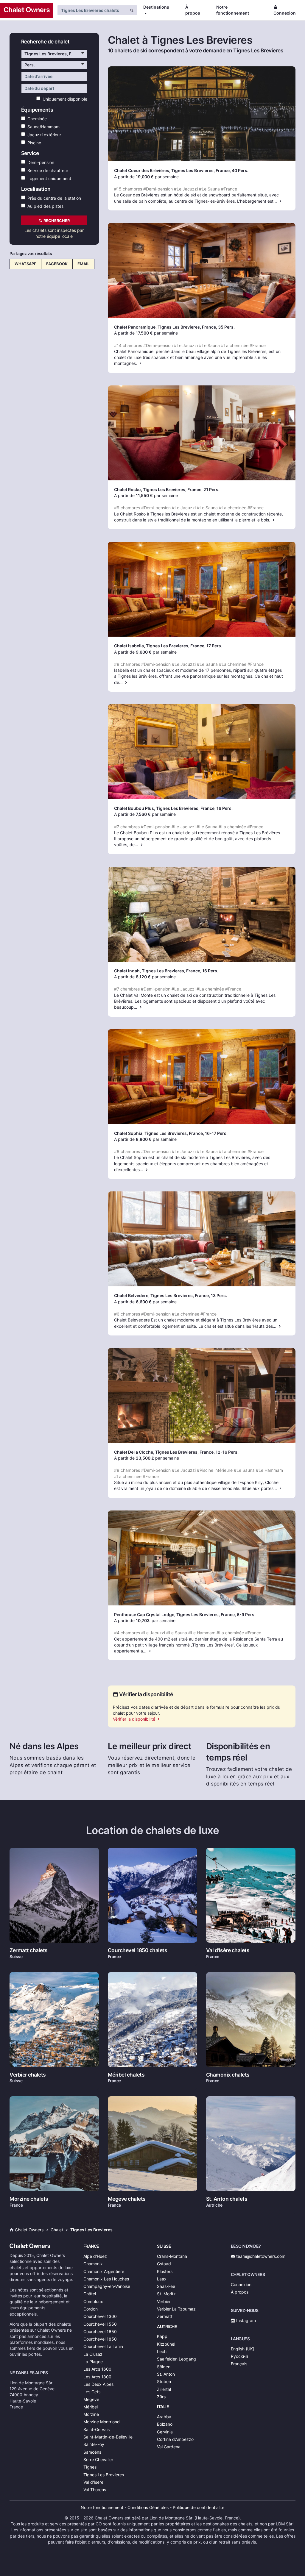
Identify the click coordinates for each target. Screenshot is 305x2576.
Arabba (164, 2417)
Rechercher (56, 221)
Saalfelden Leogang (176, 2359)
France (91, 2246)
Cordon (91, 2309)
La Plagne (93, 2362)
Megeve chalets (127, 2199)
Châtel (90, 2294)
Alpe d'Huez (95, 2256)
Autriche (167, 2326)
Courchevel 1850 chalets (138, 1950)
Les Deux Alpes (98, 2384)
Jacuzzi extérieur (43, 134)
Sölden (164, 2367)
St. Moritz (166, 2294)
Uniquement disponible (64, 99)
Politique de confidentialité (199, 2507)
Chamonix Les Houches (106, 2279)
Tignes (90, 2467)
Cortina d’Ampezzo (175, 2439)
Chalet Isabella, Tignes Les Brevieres (151, 646)
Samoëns (92, 2452)
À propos (193, 10)
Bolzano (165, 2424)
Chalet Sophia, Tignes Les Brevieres (150, 1133)
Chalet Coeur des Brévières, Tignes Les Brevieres (164, 170)
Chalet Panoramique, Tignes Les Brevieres (157, 327)
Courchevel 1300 (100, 2316)
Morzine (91, 2414)
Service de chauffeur (47, 170)
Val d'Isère (93, 2482)
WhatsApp (25, 257)
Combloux (93, 2301)
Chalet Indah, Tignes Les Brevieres (149, 971)
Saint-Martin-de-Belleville (108, 2437)
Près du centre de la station (53, 198)
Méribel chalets (126, 2075)
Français (239, 2364)
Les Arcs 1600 (97, 2369)
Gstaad (164, 2264)
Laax (162, 2279)
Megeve (91, 2399)
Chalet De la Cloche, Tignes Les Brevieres (156, 1452)
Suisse (164, 2246)
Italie (163, 2406)
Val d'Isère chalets (228, 1950)
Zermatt (165, 2316)
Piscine (33, 142)
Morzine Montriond (102, 2422)
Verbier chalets (28, 2075)
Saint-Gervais (97, 2429)
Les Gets (92, 2392)
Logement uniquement (48, 178)
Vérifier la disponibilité (135, 1719)
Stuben (164, 2381)
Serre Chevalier (98, 2459)
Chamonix (93, 2264)
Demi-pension (40, 162)
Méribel (91, 2407)
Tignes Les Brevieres (104, 2475)
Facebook (57, 257)
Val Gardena (169, 2447)
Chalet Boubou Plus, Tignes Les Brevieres (156, 808)
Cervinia (165, 2432)
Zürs (161, 2397)
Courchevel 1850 (100, 2339)
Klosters (165, 2271)
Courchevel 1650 (100, 2331)
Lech (162, 2351)
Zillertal (164, 2389)
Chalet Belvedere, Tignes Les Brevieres (153, 1295)
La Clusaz (93, 2354)
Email (83, 257)
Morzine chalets (29, 2199)
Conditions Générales (148, 2507)
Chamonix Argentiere (104, 2271)
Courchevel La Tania (103, 2346)
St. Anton (166, 2374)
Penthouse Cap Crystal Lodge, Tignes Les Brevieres (166, 1615)
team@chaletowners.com (260, 2256)
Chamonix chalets (228, 2075)
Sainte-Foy (94, 2444)
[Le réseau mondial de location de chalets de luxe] (27, 10)
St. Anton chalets (227, 2199)
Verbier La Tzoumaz (176, 2309)
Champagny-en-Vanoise (107, 2286)
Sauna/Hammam (42, 126)
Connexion (285, 13)
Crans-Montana (172, 2256)
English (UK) (243, 2349)
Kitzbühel (166, 2344)
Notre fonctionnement (233, 10)
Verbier (164, 2301)
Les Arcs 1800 (97, 2377)
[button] (54, 54)
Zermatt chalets (29, 1950)
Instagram (245, 2320)
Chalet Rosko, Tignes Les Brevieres (150, 489)
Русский (239, 2356)
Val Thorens (95, 2490)
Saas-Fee (166, 2286)
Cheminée (36, 119)
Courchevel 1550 (100, 2324)
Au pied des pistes (44, 206)
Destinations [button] (156, 7)
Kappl (163, 2336)
